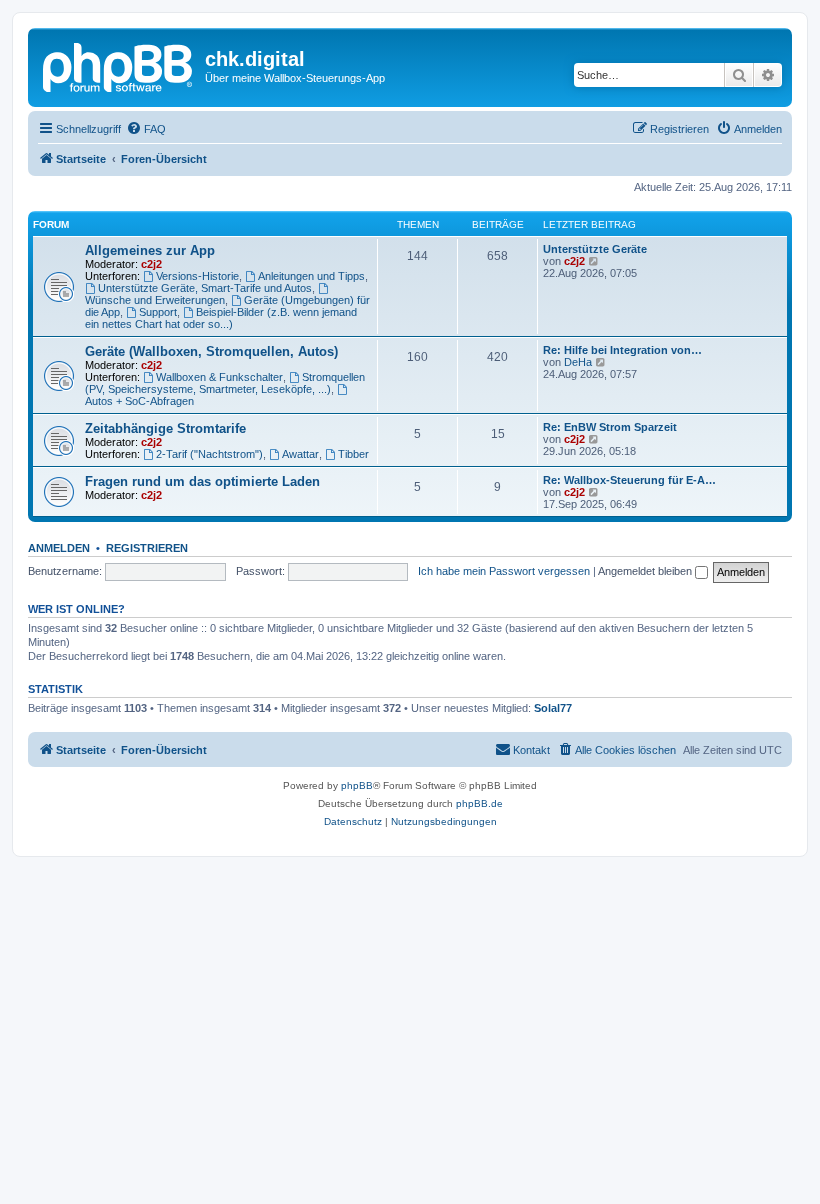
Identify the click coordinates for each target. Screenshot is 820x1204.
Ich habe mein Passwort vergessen (504, 571)
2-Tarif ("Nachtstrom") (209, 454)
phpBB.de (479, 803)
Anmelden (59, 548)
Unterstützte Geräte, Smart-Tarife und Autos (205, 288)
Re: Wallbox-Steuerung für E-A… (629, 480)
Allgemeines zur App (150, 250)
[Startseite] (119, 65)
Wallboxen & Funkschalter (219, 377)
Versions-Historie (197, 276)
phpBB (357, 785)
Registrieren (147, 548)
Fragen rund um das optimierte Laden (202, 481)
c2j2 (151, 264)
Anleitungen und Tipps (311, 276)
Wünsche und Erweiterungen (155, 300)
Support (158, 312)
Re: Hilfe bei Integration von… (622, 350)
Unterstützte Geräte (595, 249)
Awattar (300, 454)
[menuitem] (146, 129)
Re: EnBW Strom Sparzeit (610, 427)
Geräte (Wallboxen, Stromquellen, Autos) (211, 351)
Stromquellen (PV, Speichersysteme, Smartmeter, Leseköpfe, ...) (225, 383)
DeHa (578, 362)
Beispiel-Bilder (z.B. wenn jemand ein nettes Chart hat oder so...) (221, 318)
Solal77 (553, 708)
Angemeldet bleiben (646, 571)
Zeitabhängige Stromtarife (165, 428)
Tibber (353, 454)
